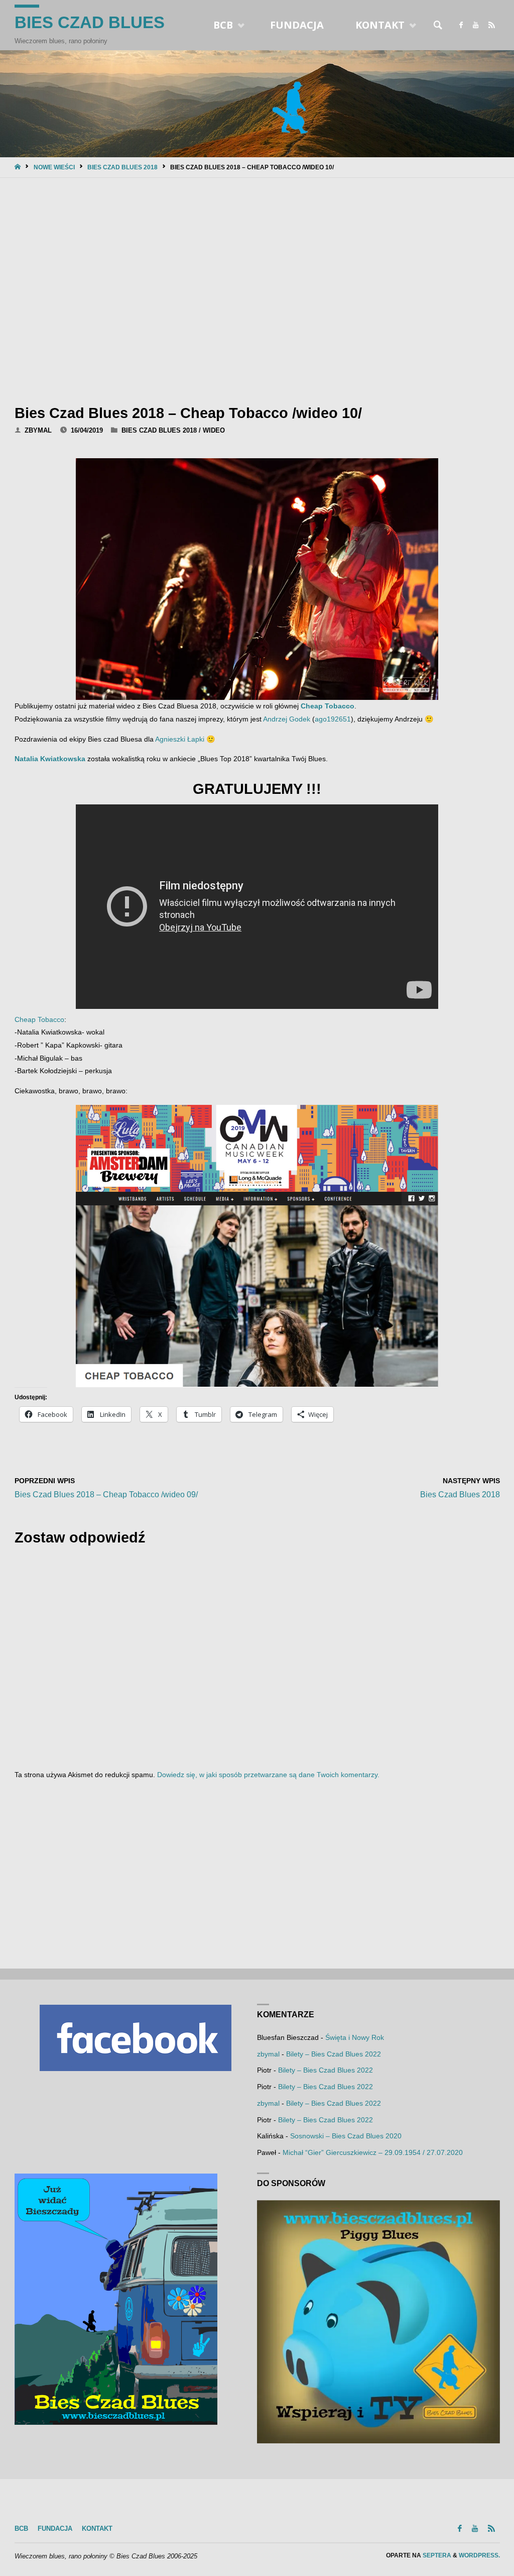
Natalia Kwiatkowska (50, 759)
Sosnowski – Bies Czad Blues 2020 (346, 2136)
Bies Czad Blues (90, 22)
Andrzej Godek (287, 719)
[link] (438, 25)
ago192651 (333, 719)
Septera (436, 2555)
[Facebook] (461, 25)
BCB (21, 2529)
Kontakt (97, 2529)
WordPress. (479, 2555)
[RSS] (492, 25)
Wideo (214, 430)
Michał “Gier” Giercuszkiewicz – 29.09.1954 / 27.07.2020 (373, 2152)
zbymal (268, 2054)
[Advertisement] (257, 288)
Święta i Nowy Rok (355, 2037)
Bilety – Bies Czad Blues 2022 (334, 2054)
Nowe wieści (54, 167)
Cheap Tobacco (328, 706)
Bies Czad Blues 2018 (122, 167)
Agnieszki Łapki (180, 739)
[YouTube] (476, 25)
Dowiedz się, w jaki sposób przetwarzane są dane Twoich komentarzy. (268, 1775)
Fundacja (55, 2529)
